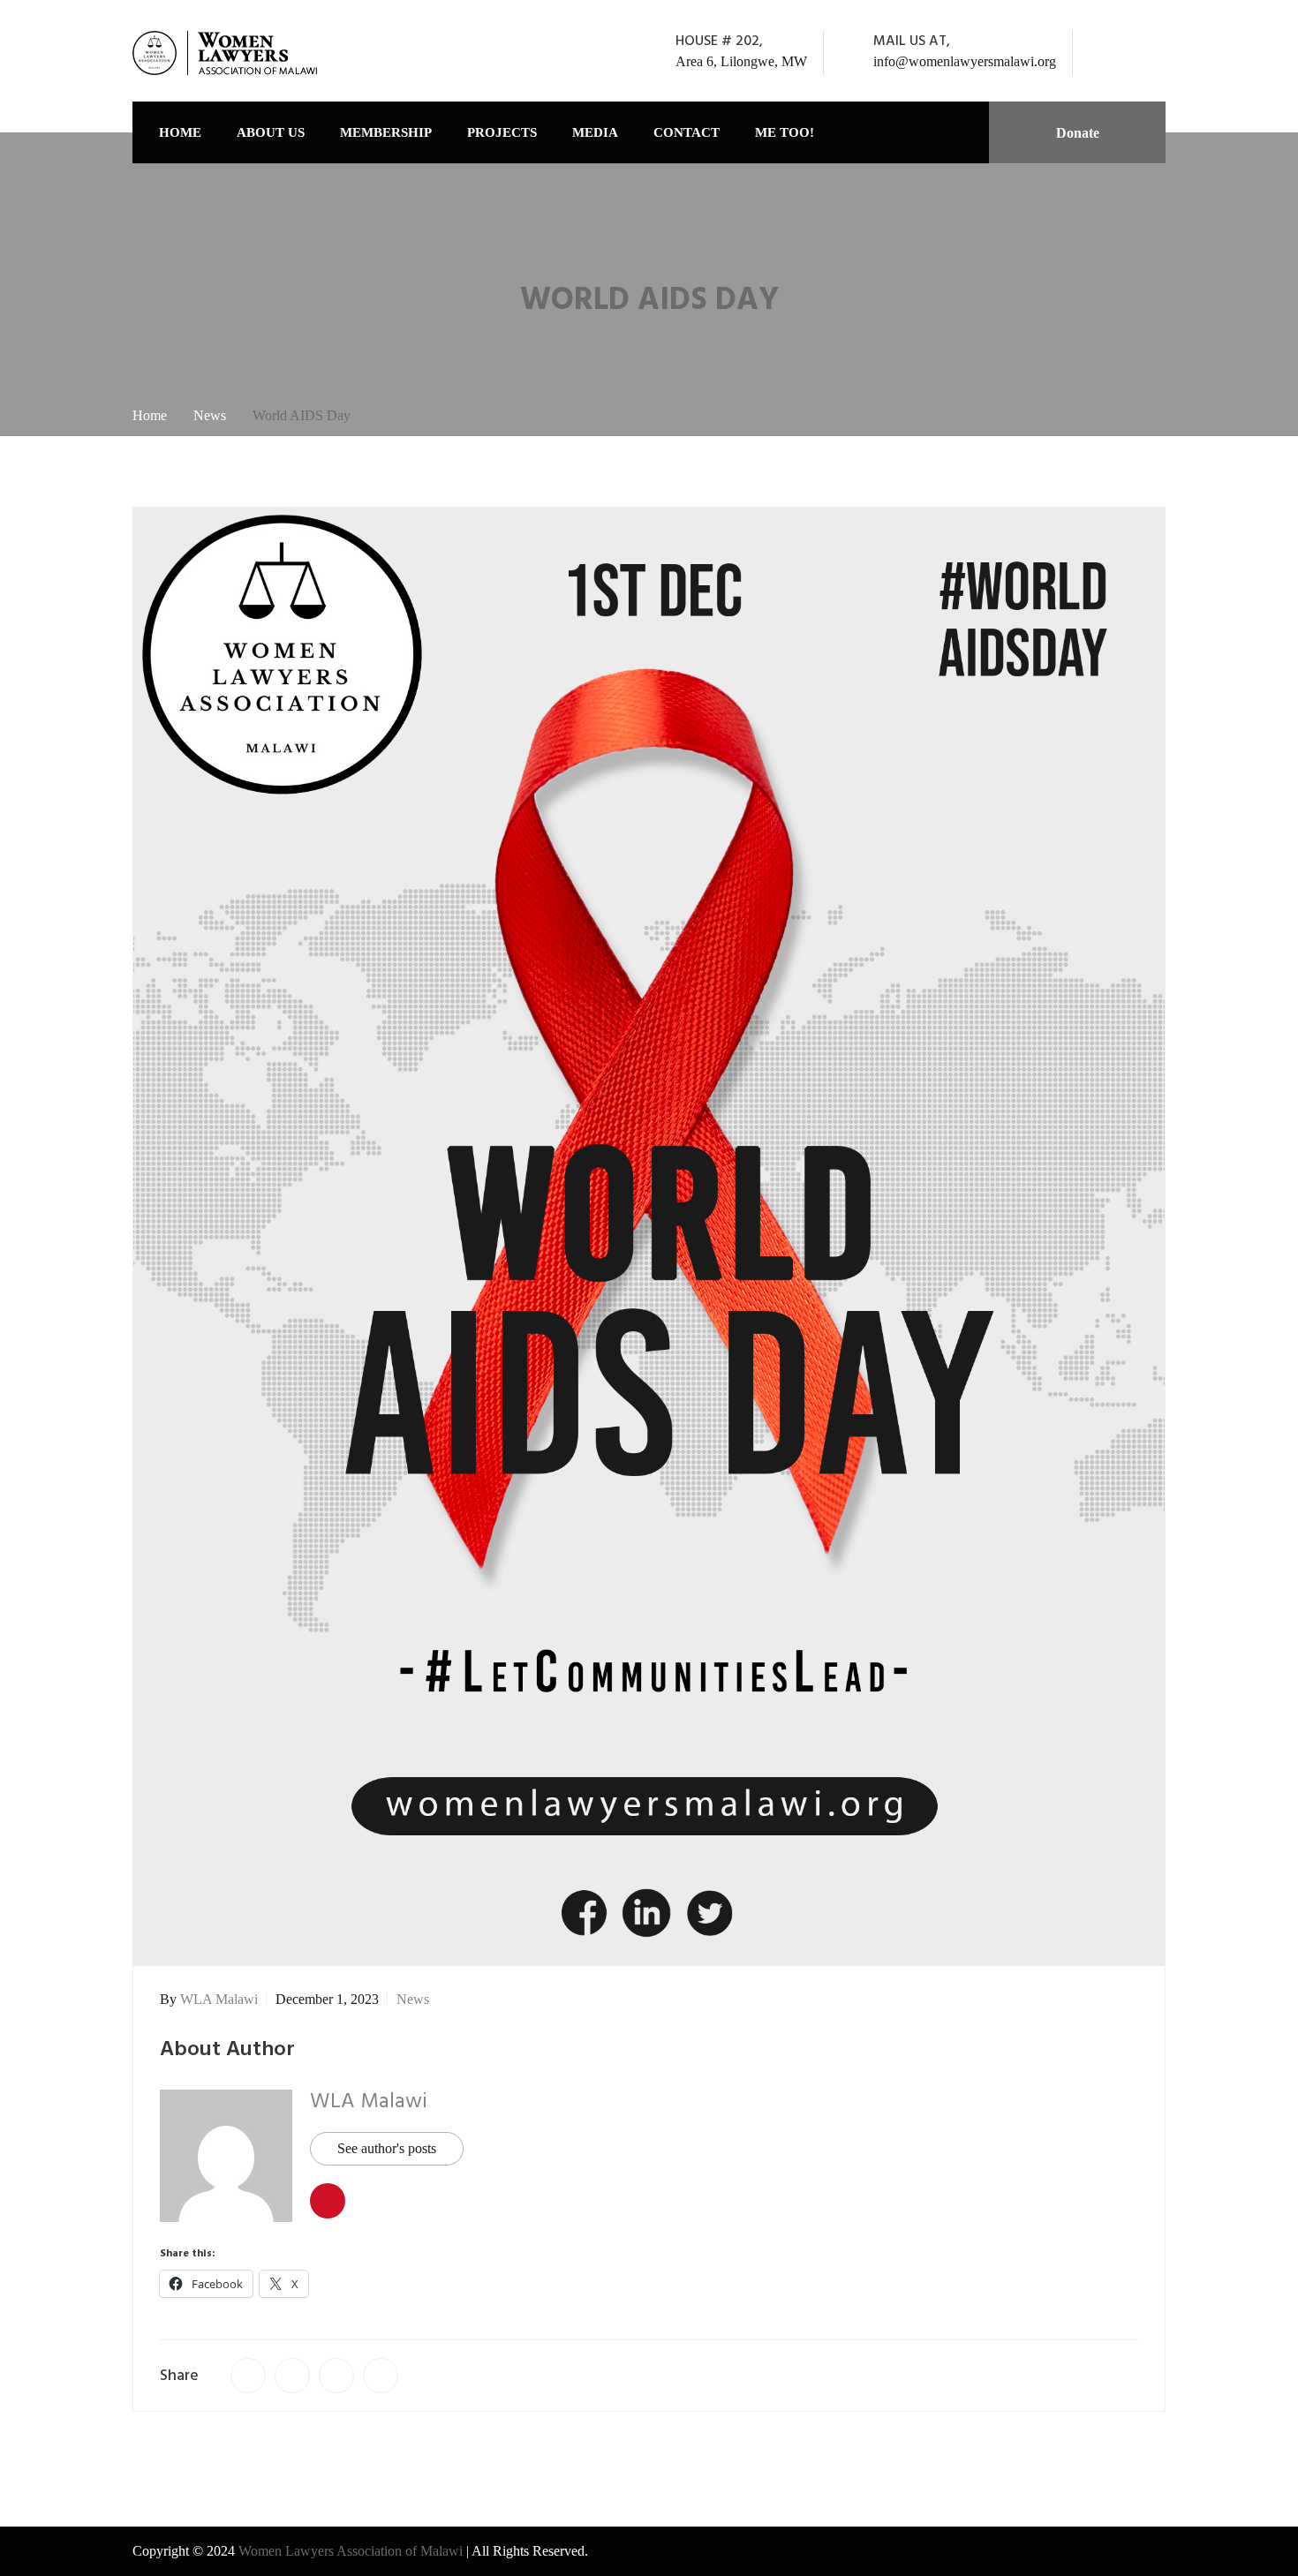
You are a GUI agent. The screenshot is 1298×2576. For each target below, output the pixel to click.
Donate (1078, 133)
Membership (386, 132)
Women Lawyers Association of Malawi (352, 2551)
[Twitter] (1132, 53)
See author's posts (387, 2148)
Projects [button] (502, 132)
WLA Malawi (219, 1999)
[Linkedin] (1156, 53)
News (413, 1999)
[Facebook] (1108, 53)
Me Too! (785, 132)
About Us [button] (271, 132)
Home (180, 132)
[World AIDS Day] (248, 2376)
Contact (687, 132)
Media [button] (595, 132)
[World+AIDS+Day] (292, 2376)
